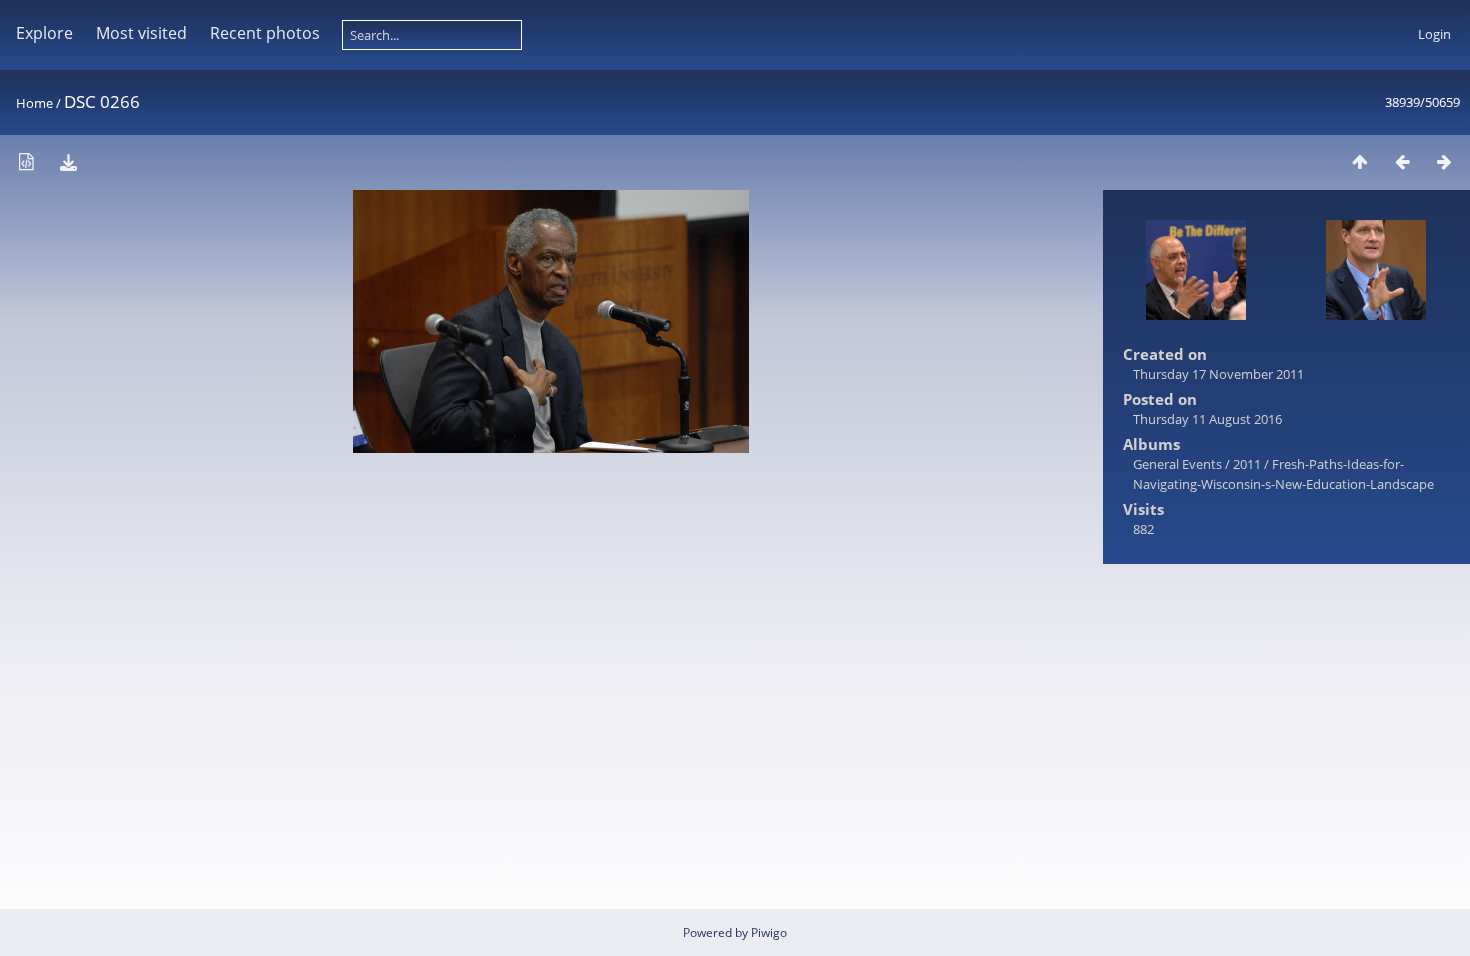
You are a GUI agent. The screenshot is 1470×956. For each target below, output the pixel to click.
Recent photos (265, 33)
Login (1434, 34)
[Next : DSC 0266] (1444, 161)
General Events (1177, 464)
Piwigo (769, 932)
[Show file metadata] (26, 161)
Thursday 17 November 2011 (1218, 374)
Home (34, 103)
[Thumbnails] (1360, 161)
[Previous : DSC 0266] (1402, 161)
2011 (1247, 464)
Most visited (141, 33)
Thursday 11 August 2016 (1207, 419)
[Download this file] (68, 161)
